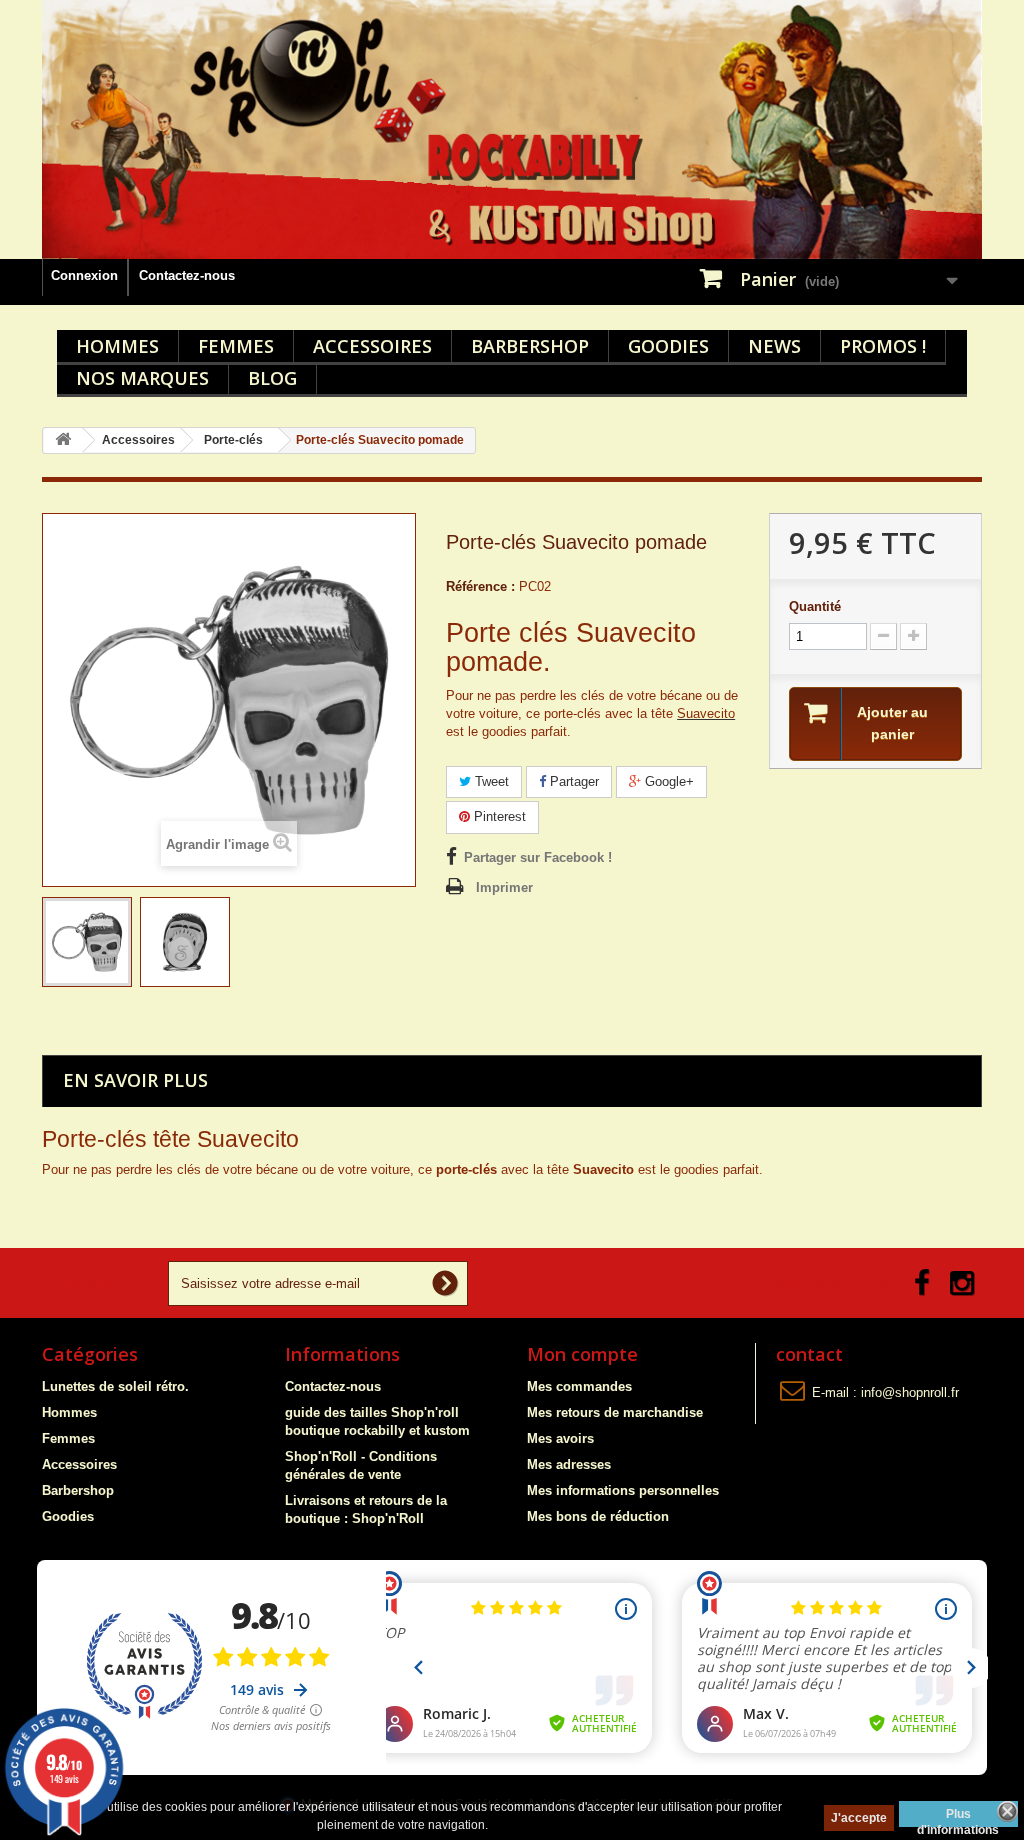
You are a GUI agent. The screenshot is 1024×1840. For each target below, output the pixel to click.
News (774, 346)
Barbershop (530, 346)
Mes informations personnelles (623, 1490)
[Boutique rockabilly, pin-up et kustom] (512, 129)
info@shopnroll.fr (910, 1392)
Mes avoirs (560, 1438)
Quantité (815, 606)
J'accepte (859, 1818)
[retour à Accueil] (63, 440)
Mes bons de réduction (598, 1516)
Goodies (668, 346)
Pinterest (498, 816)
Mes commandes (579, 1386)
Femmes (236, 346)
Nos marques (142, 378)
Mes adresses (569, 1464)
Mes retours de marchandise (615, 1412)
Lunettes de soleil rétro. (115, 1386)
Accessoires (372, 346)
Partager (572, 781)
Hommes (117, 346)
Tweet (490, 781)
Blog (272, 378)
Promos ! (883, 346)
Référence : (480, 586)
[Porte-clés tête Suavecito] (185, 942)
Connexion (84, 275)
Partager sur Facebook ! (538, 857)
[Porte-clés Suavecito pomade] (87, 942)
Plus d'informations (958, 1817)
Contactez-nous (187, 275)
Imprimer (504, 887)
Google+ (667, 781)
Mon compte (582, 1354)
